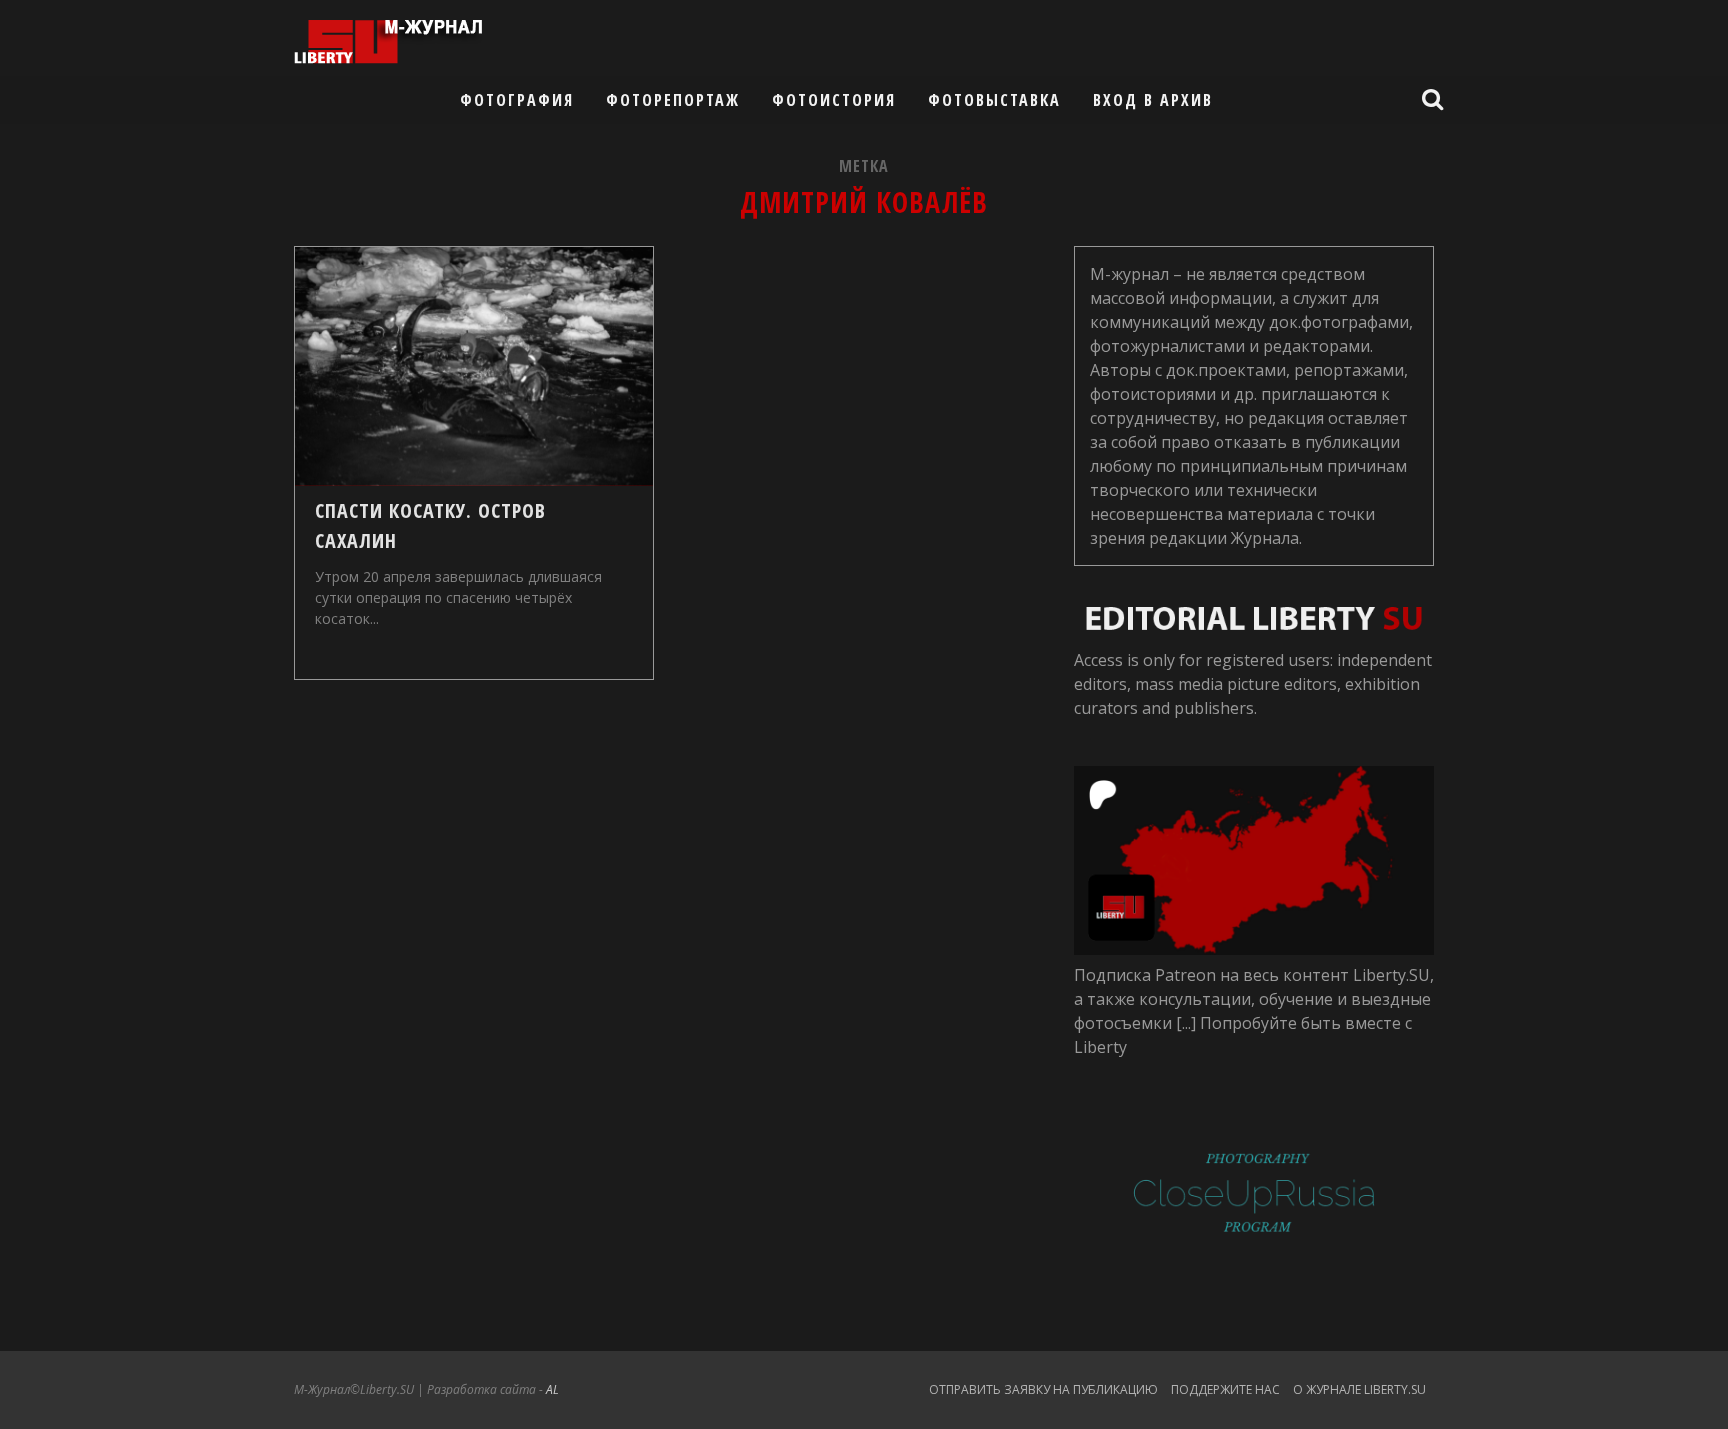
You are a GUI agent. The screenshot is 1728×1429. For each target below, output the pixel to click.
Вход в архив (1153, 100)
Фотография (517, 100)
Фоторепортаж (673, 100)
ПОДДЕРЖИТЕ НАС (1225, 1389)
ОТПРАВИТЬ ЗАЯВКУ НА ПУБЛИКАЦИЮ (1043, 1389)
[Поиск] (1435, 99)
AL (552, 1389)
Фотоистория (834, 100)
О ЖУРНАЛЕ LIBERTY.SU (1359, 1389)
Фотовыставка (994, 100)
